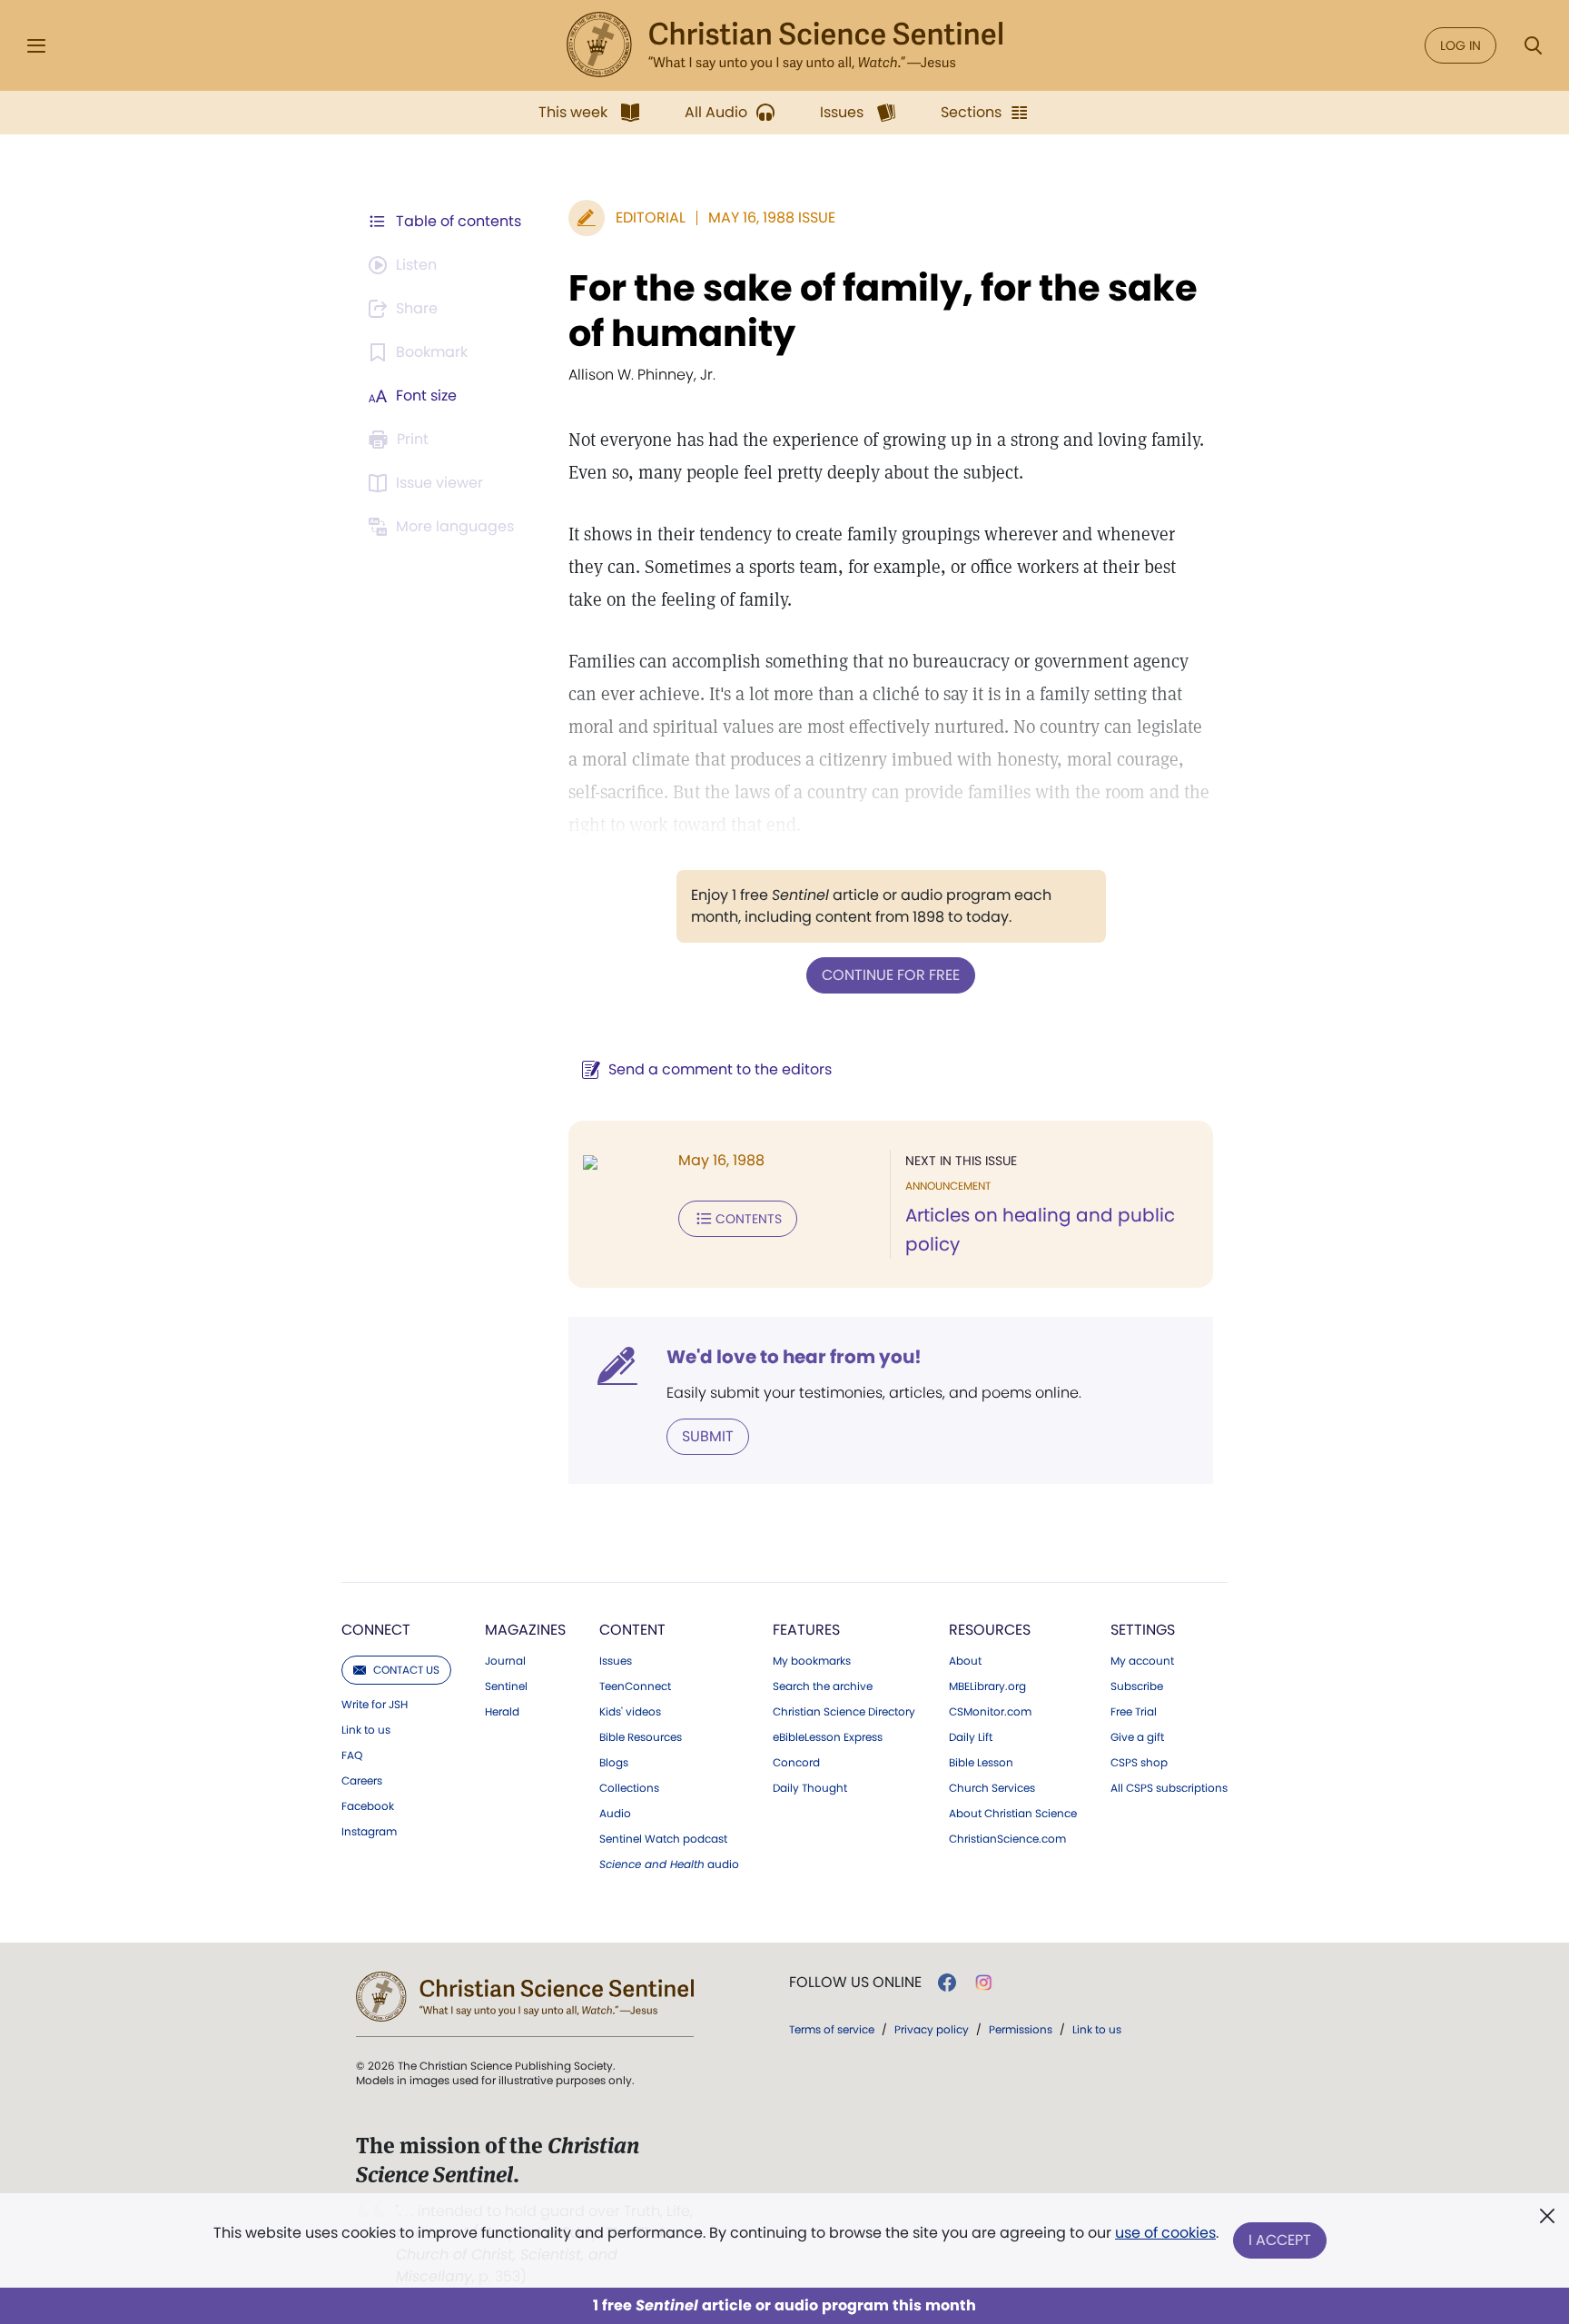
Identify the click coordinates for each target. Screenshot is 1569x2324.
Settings (1143, 1630)
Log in (1460, 45)
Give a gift (1137, 1737)
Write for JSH (375, 1705)
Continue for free (891, 975)
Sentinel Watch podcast (663, 1839)
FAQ (352, 1755)
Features (806, 1630)
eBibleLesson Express (828, 1737)
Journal (505, 1661)
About (965, 1661)
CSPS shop (1139, 1763)
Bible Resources (641, 1737)
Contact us (406, 1670)
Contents (749, 1219)
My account (1142, 1661)
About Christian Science (1013, 1814)
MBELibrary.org (987, 1686)
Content (632, 1630)
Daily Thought (810, 1788)
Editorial (651, 218)
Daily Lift (971, 1737)
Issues (616, 1661)
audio (669, 1864)
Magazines (525, 1630)
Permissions (1021, 2029)
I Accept (1280, 2240)
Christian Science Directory (844, 1712)
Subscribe (1137, 1686)
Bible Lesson (981, 1763)
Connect (376, 1630)
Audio (615, 1814)
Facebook (368, 1806)
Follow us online (855, 1983)
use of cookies (1165, 2233)
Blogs (614, 1763)
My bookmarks (812, 1661)
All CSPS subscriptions (1169, 1788)
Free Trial (1134, 1712)
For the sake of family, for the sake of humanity (883, 311)
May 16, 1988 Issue (772, 218)
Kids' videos (630, 1712)
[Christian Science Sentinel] (784, 45)
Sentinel (506, 1686)
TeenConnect (635, 1686)
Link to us (366, 1730)
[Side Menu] (36, 46)
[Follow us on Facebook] (947, 1983)
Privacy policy (932, 2029)
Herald (502, 1712)
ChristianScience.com (1007, 1839)
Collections (629, 1788)
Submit (708, 1436)
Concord (796, 1763)
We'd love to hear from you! (794, 1357)
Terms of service (832, 2029)
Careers (362, 1781)
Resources (990, 1630)
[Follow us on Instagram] (984, 1983)
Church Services (992, 1788)
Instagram (369, 1832)
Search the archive (823, 1686)
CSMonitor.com (990, 1712)
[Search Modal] (1533, 46)
